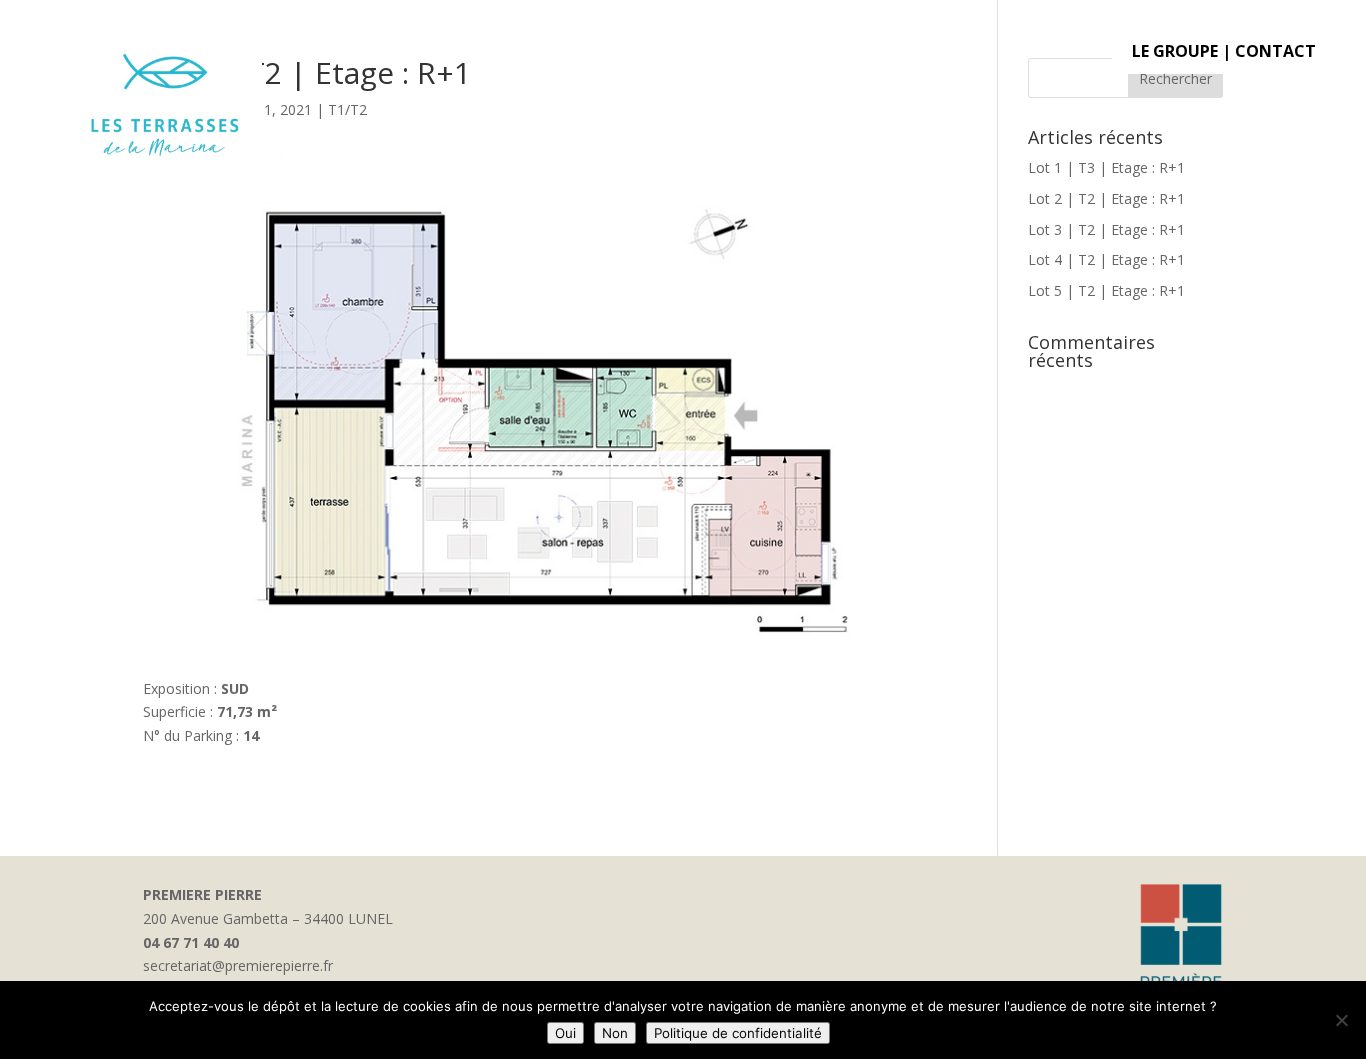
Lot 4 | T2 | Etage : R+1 (1106, 259)
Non (615, 1033)
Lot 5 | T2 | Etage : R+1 (1106, 290)
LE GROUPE (1175, 51)
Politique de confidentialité (738, 1033)
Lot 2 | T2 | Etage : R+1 (1106, 198)
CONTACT (1275, 51)
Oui (565, 1033)
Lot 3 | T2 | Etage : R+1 (1106, 229)
